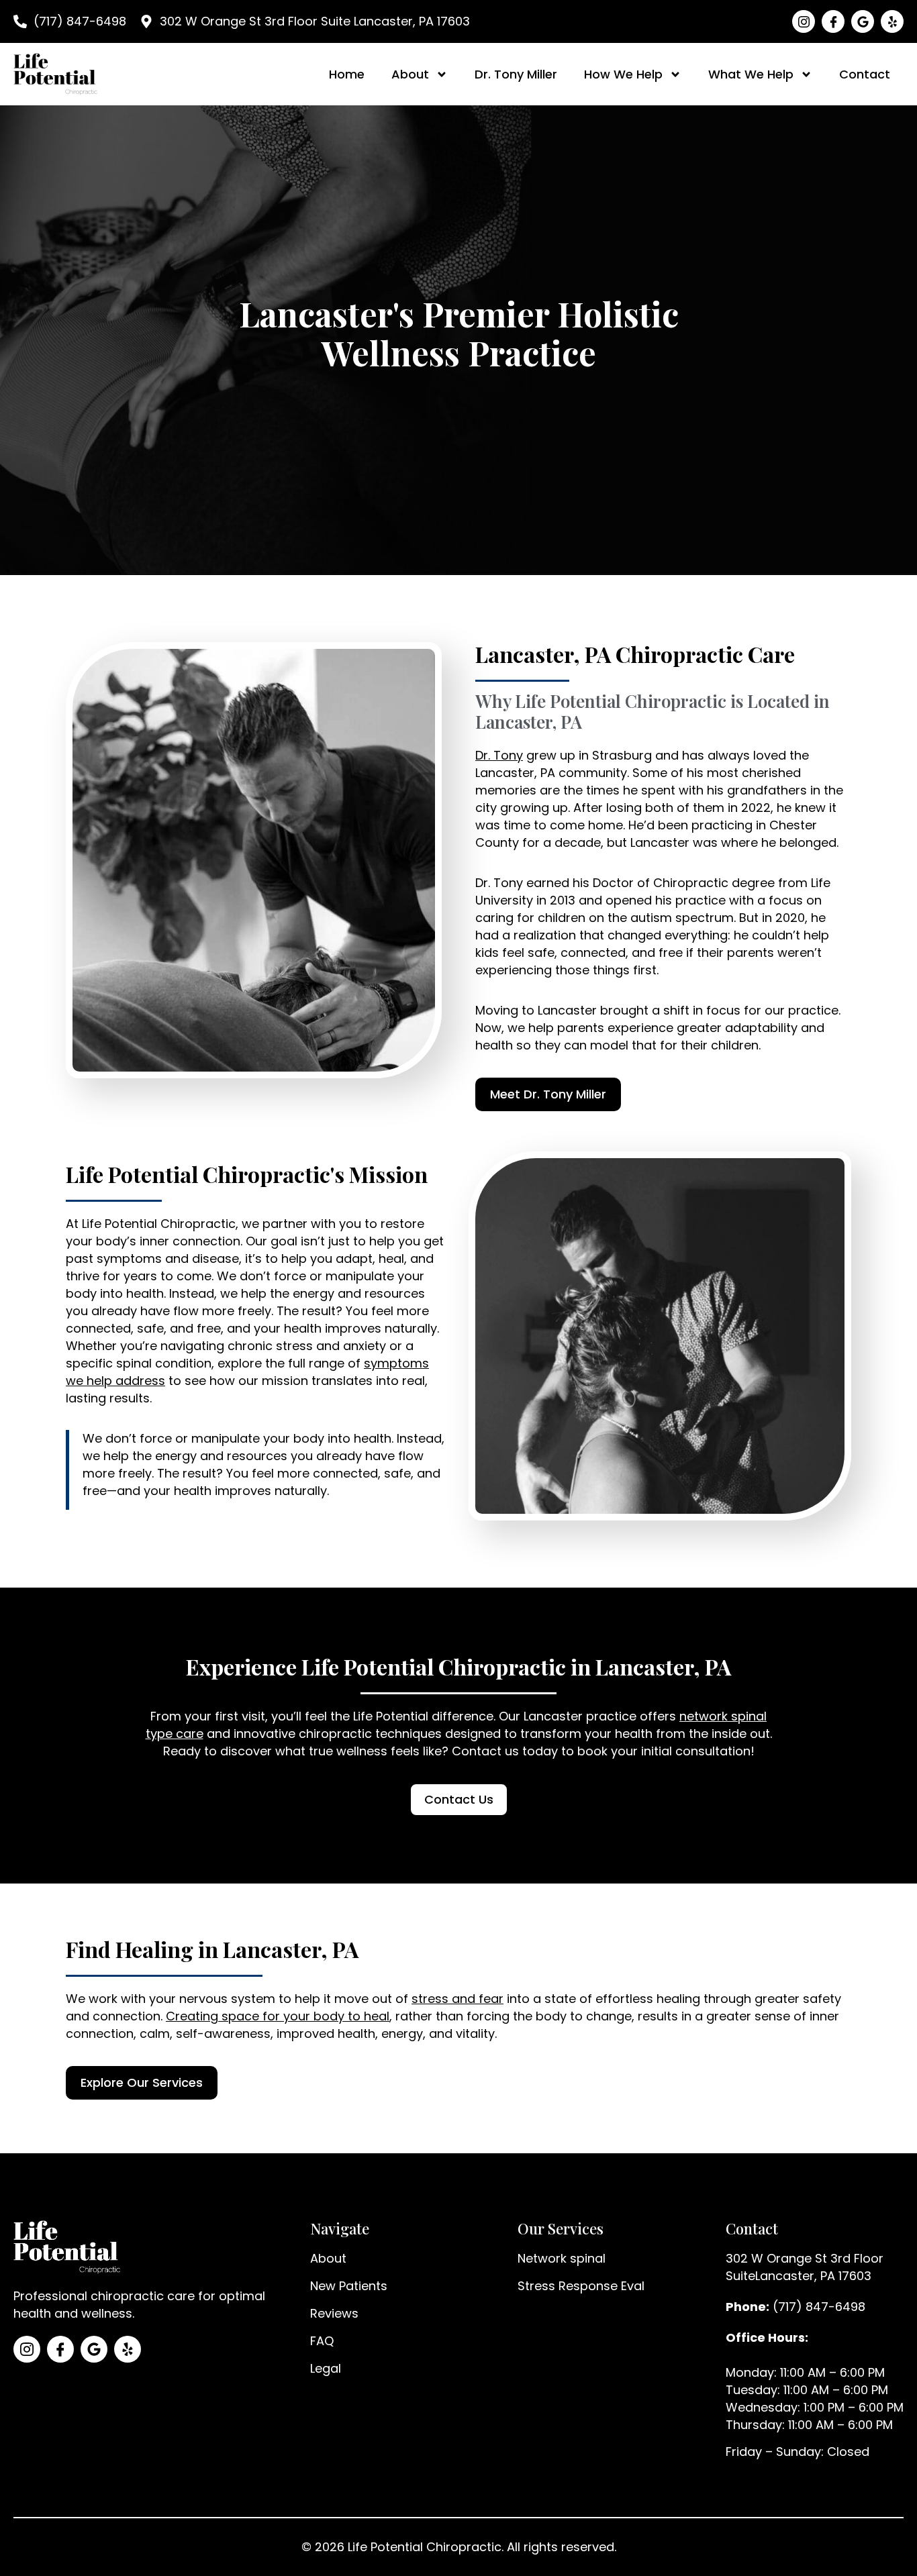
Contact (865, 74)
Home (347, 74)
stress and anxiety (331, 1346)
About (410, 74)
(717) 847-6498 (819, 2307)
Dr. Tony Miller (516, 74)
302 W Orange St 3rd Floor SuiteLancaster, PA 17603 (805, 2267)
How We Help (623, 74)
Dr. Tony (499, 755)
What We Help (751, 74)
